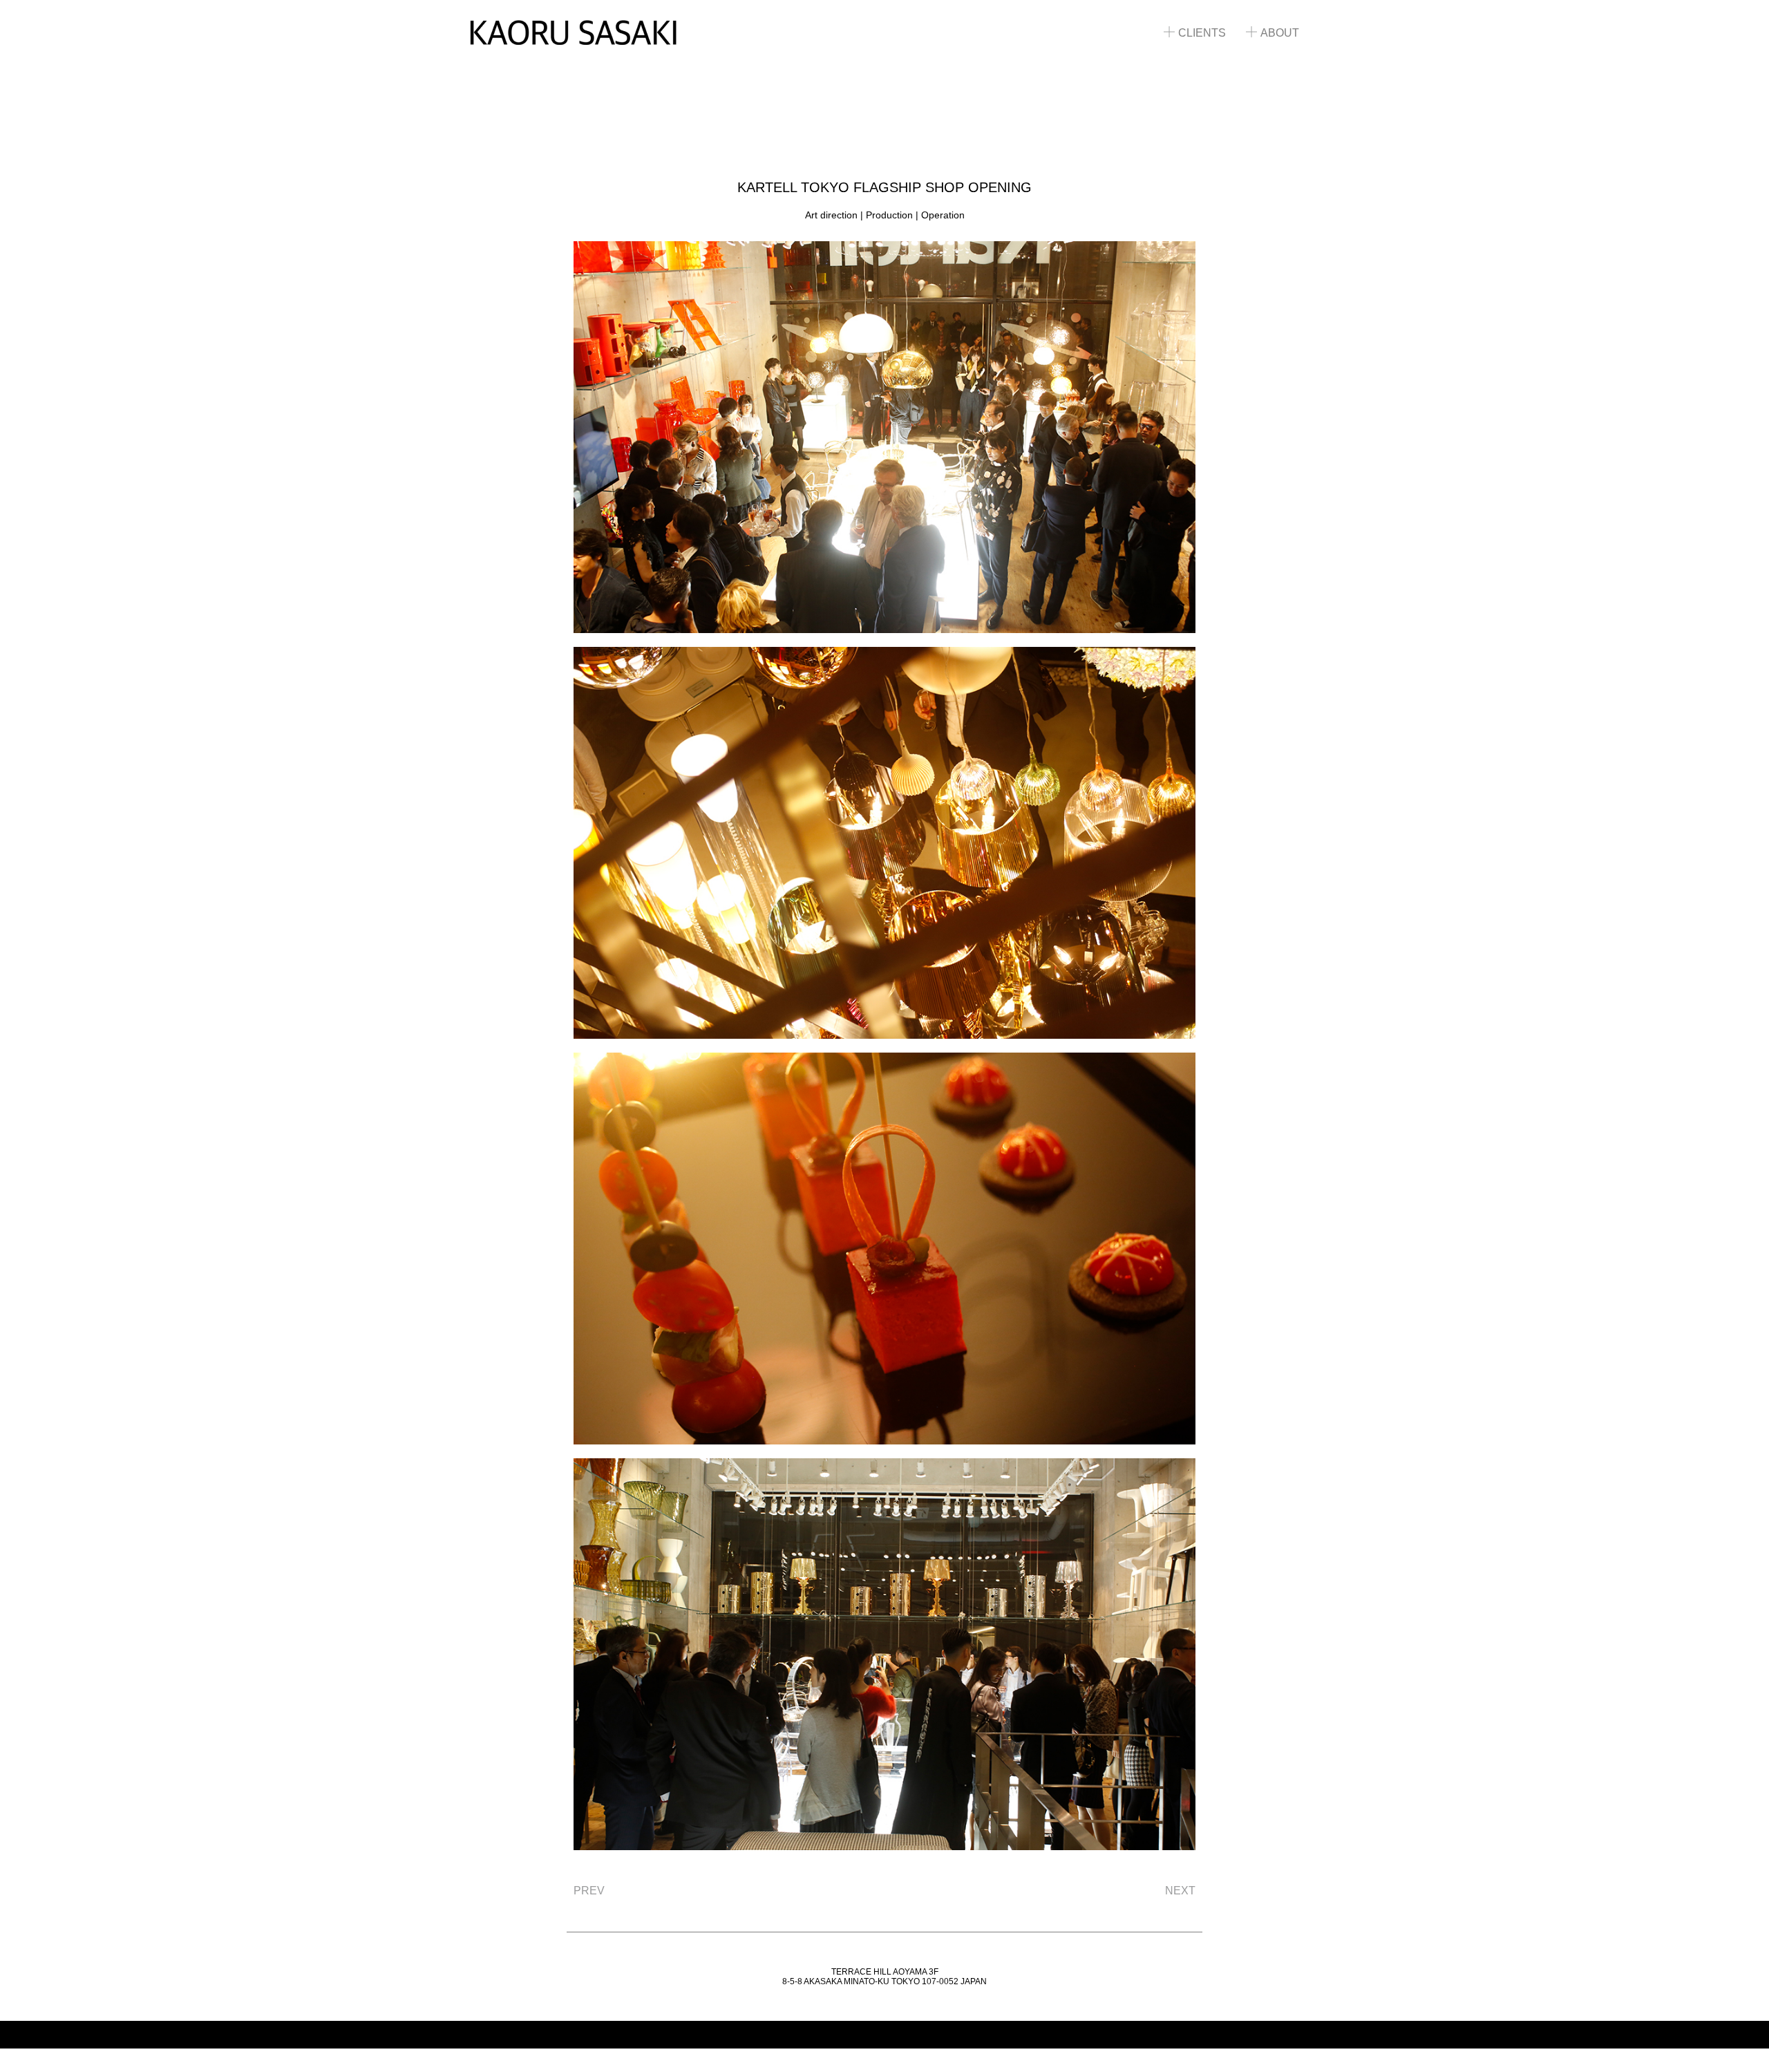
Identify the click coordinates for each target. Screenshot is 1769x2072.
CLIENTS (1202, 33)
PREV (589, 1891)
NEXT (1180, 1891)
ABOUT (1280, 33)
